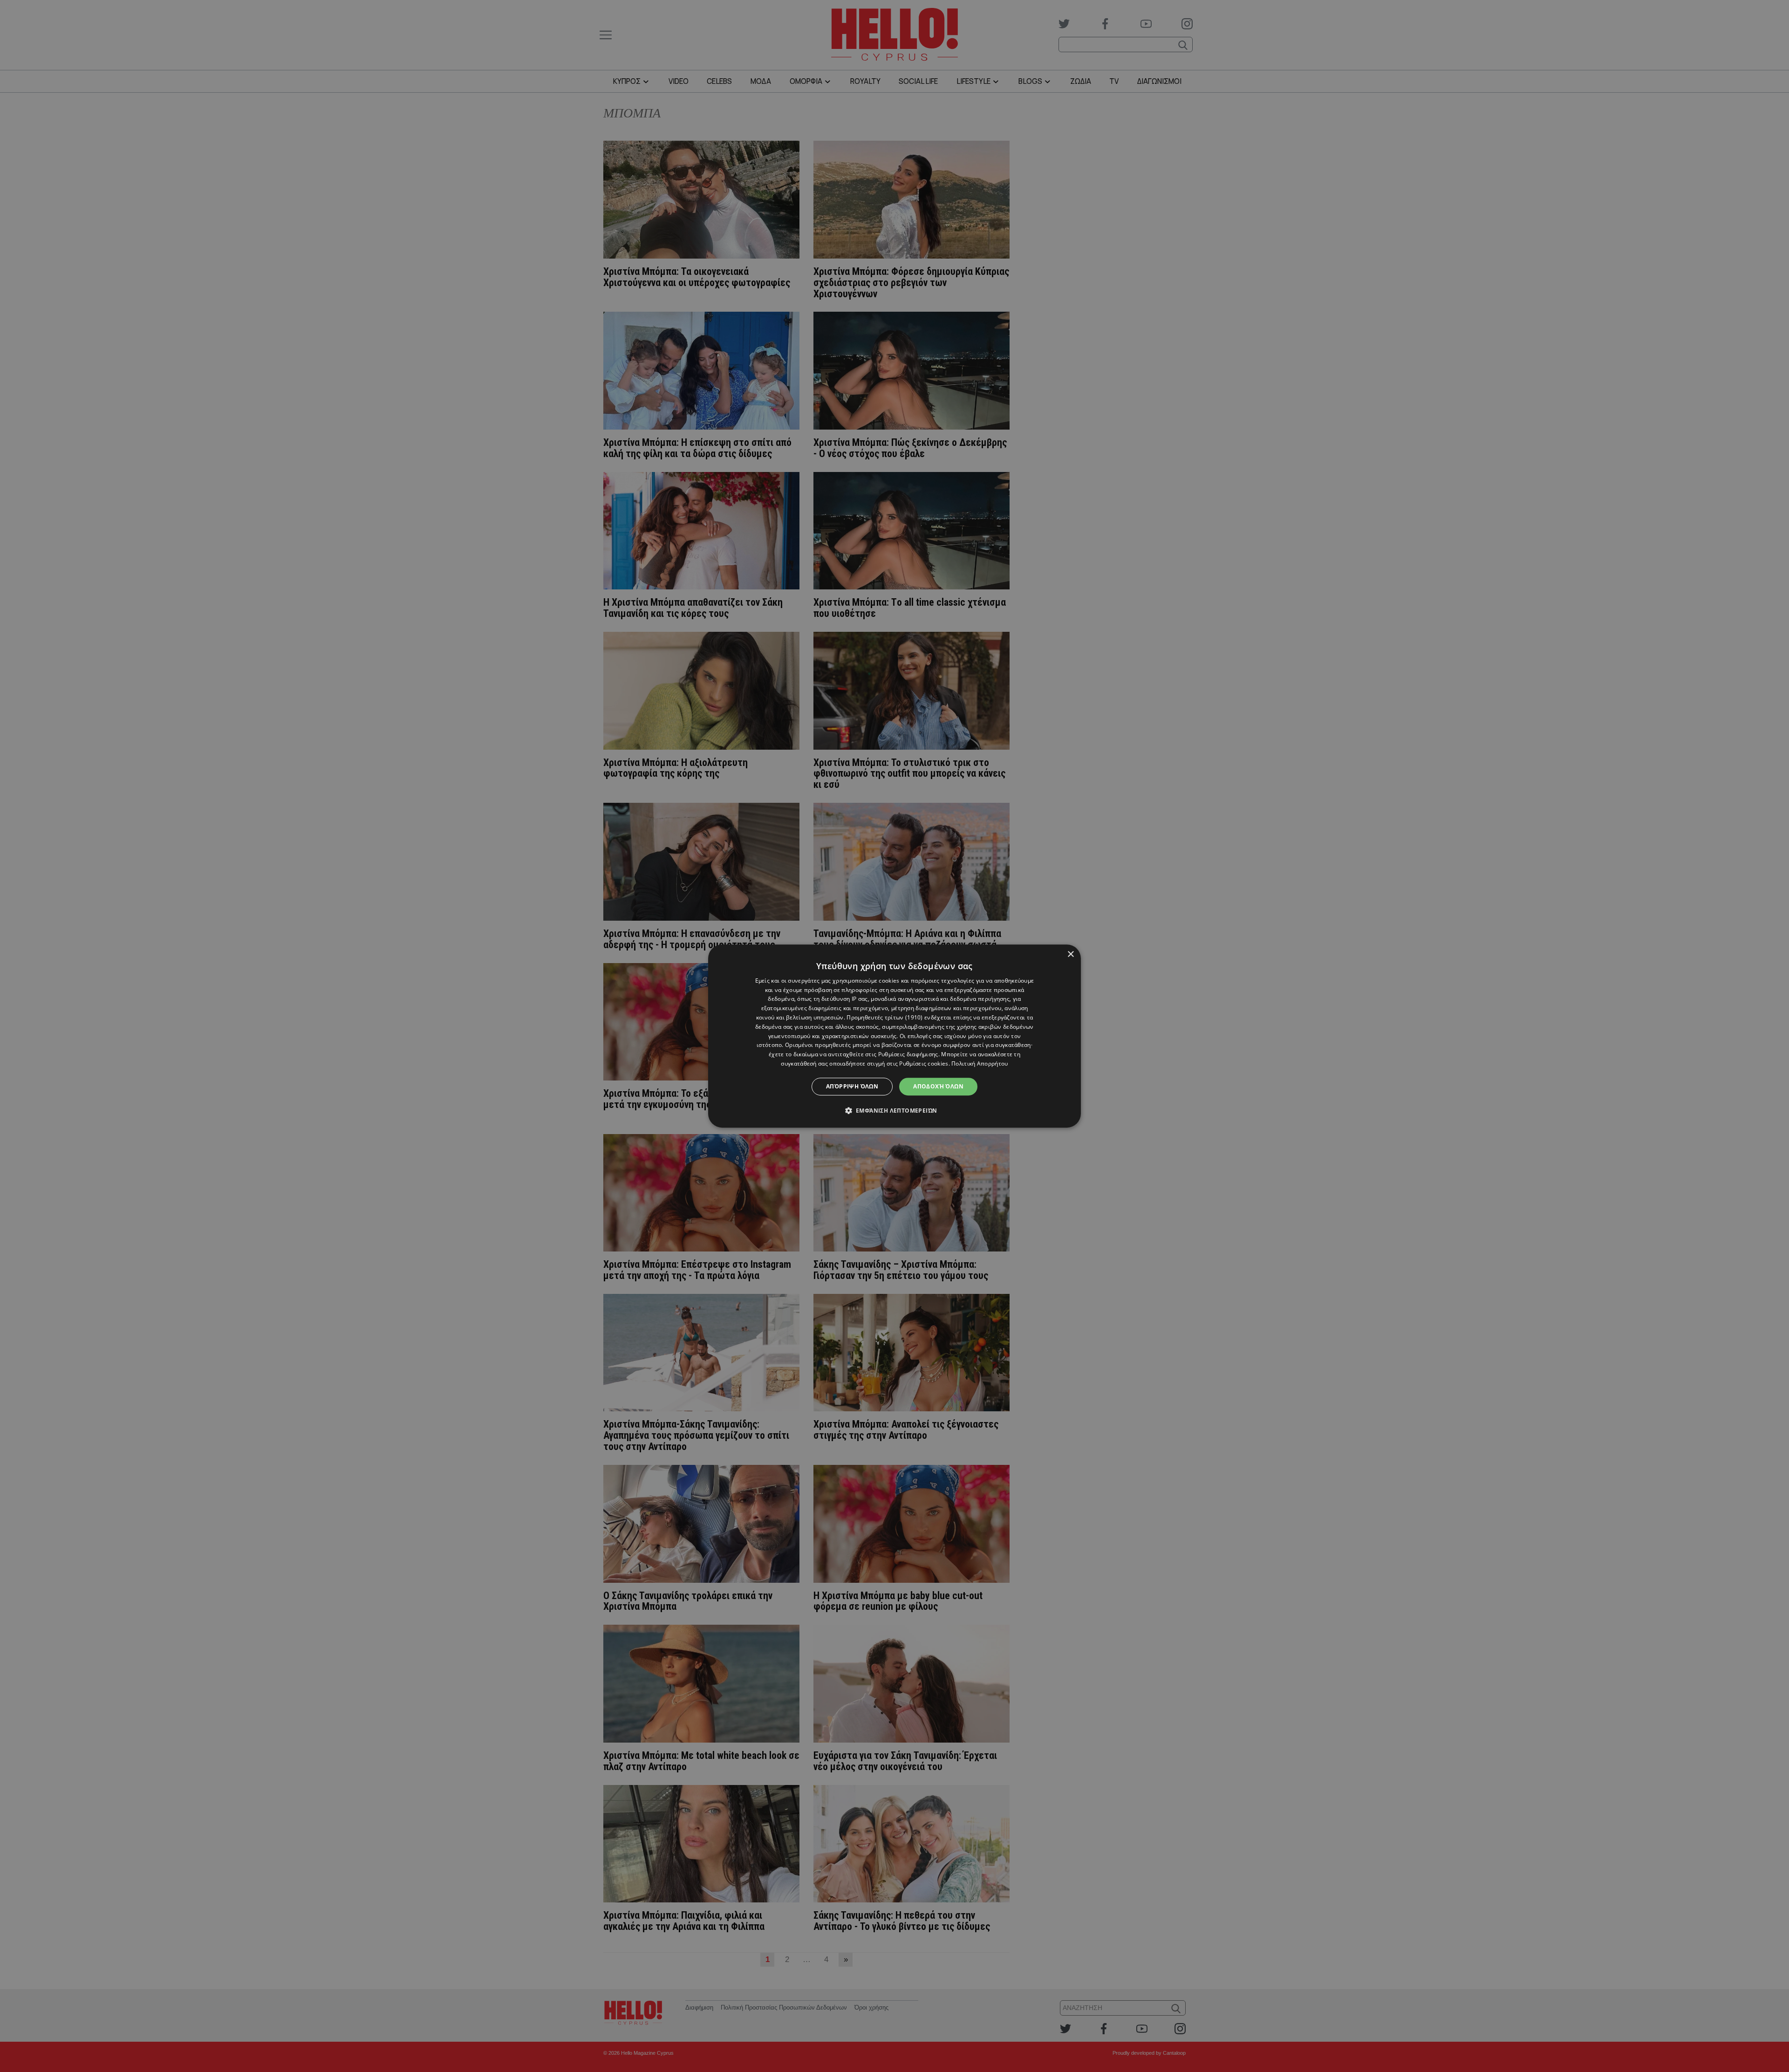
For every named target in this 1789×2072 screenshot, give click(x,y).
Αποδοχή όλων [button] (938, 1086)
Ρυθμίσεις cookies (924, 1063)
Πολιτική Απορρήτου (980, 1063)
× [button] (1070, 954)
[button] (895, 1110)
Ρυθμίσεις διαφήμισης (908, 1054)
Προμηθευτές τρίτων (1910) (885, 1017)
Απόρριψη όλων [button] (852, 1086)
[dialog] (894, 1036)
